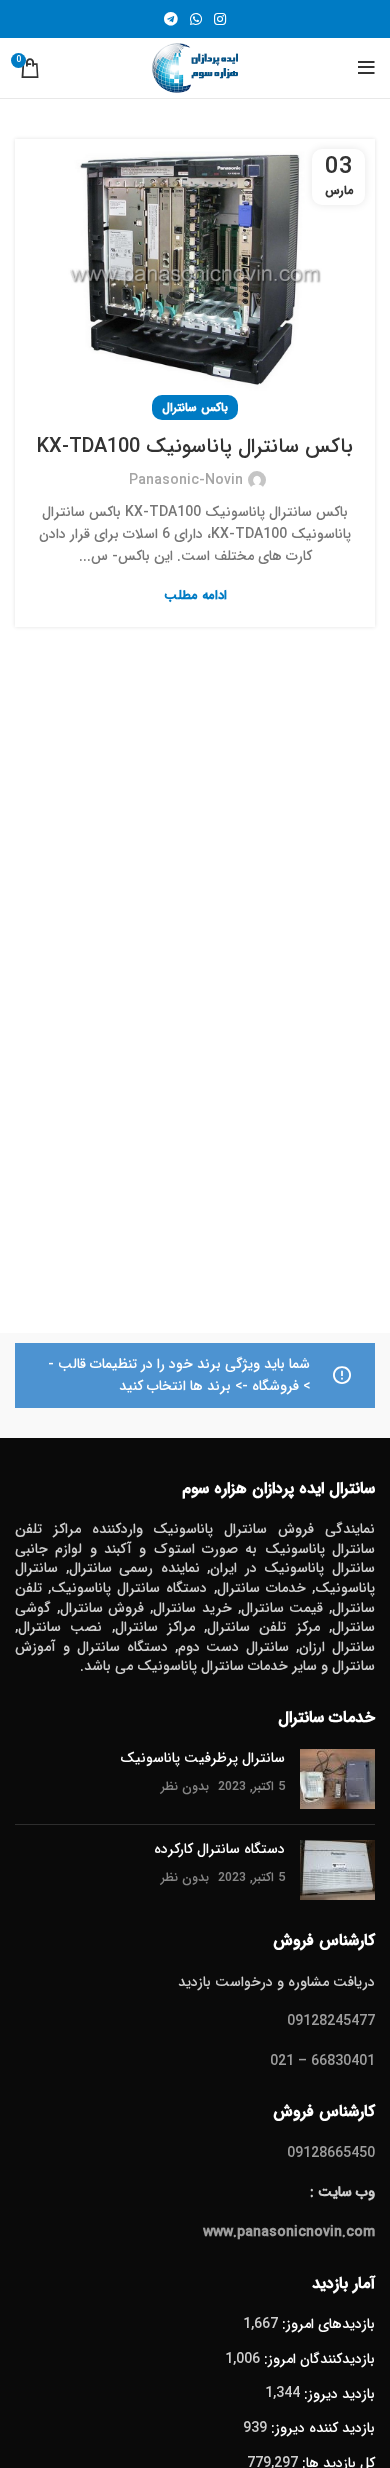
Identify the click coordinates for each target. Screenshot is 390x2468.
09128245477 (331, 2021)
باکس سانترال (195, 407)
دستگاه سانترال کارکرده (219, 1849)
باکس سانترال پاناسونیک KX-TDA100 (195, 446)
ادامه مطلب (195, 595)
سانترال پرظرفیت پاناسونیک (202, 1758)
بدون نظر (185, 1787)
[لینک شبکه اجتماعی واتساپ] (196, 19)
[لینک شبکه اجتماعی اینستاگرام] (220, 19)
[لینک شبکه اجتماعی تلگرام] (171, 19)
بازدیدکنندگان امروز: (317, 2359)
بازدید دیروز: (337, 2394)
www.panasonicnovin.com (289, 2232)
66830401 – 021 (322, 2061)
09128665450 (331, 2153)
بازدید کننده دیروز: (321, 2428)
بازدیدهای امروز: (326, 2324)
